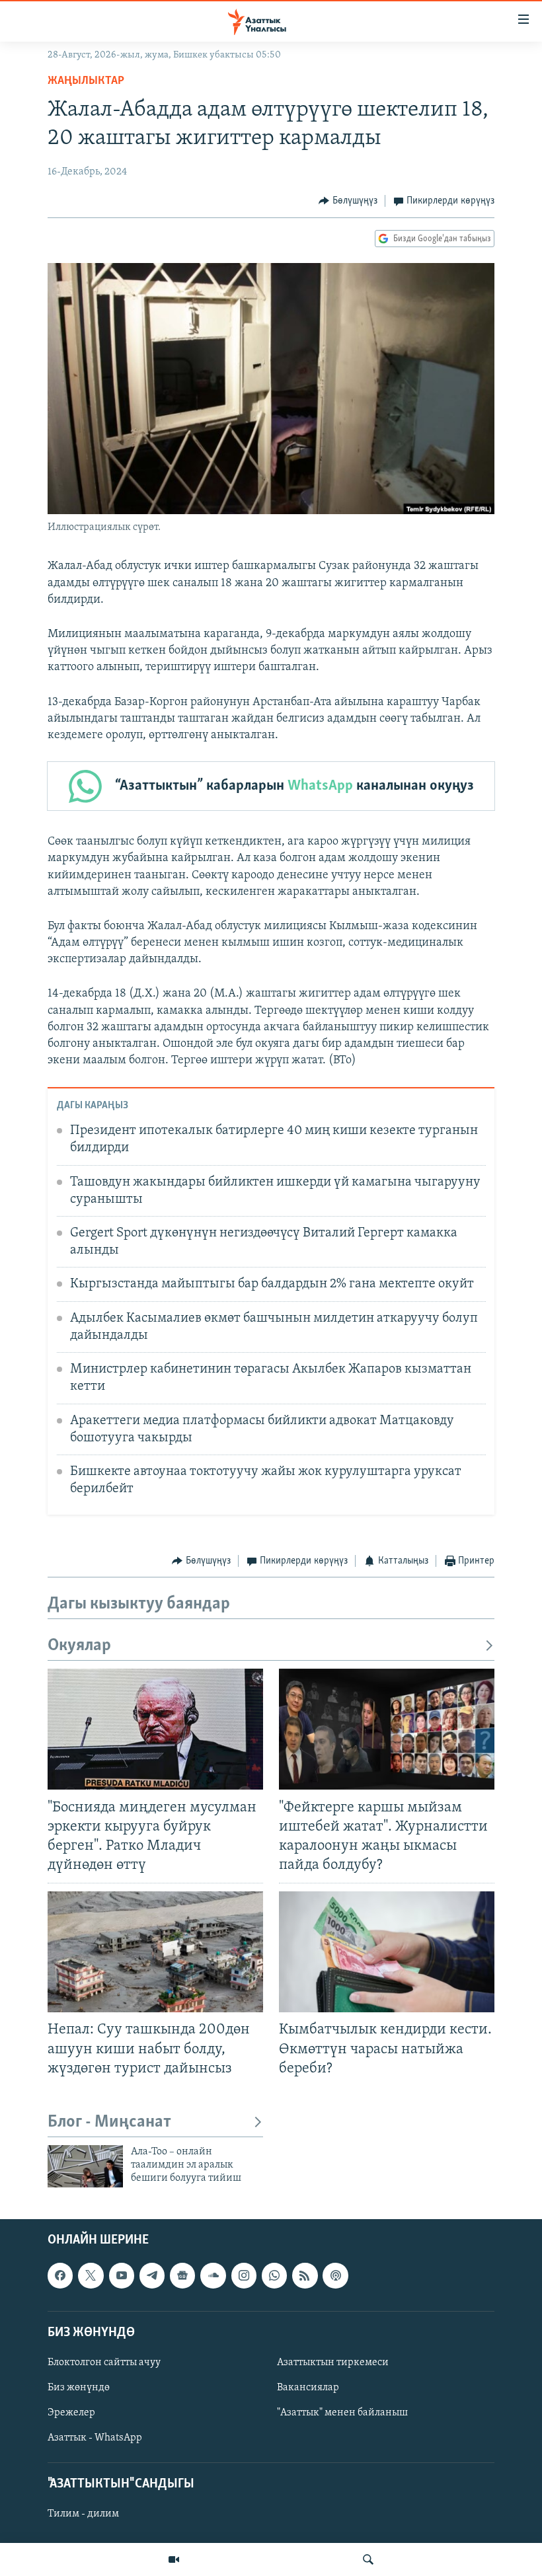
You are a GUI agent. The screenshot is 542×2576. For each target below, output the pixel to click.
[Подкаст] (335, 2275)
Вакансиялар (308, 2388)
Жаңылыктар (86, 81)
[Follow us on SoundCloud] (213, 2275)
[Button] (348, 201)
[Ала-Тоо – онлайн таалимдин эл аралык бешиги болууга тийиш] (85, 2166)
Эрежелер (71, 2413)
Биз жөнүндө (79, 2388)
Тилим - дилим (83, 2514)
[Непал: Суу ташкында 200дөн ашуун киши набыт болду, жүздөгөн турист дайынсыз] (155, 1952)
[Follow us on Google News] (182, 2275)
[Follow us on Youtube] (122, 2275)
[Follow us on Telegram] (152, 2275)
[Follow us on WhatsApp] (274, 2275)
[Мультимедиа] (174, 2559)
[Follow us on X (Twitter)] (91, 2275)
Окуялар (79, 1646)
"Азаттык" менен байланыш (342, 2413)
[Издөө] (368, 2559)
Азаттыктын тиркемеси (333, 2363)
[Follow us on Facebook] (60, 2275)
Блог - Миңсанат (109, 2122)
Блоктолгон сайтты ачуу (104, 2363)
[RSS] (305, 2275)
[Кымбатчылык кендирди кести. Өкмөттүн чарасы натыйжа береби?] (387, 1952)
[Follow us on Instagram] (244, 2275)
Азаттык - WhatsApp (95, 2438)
